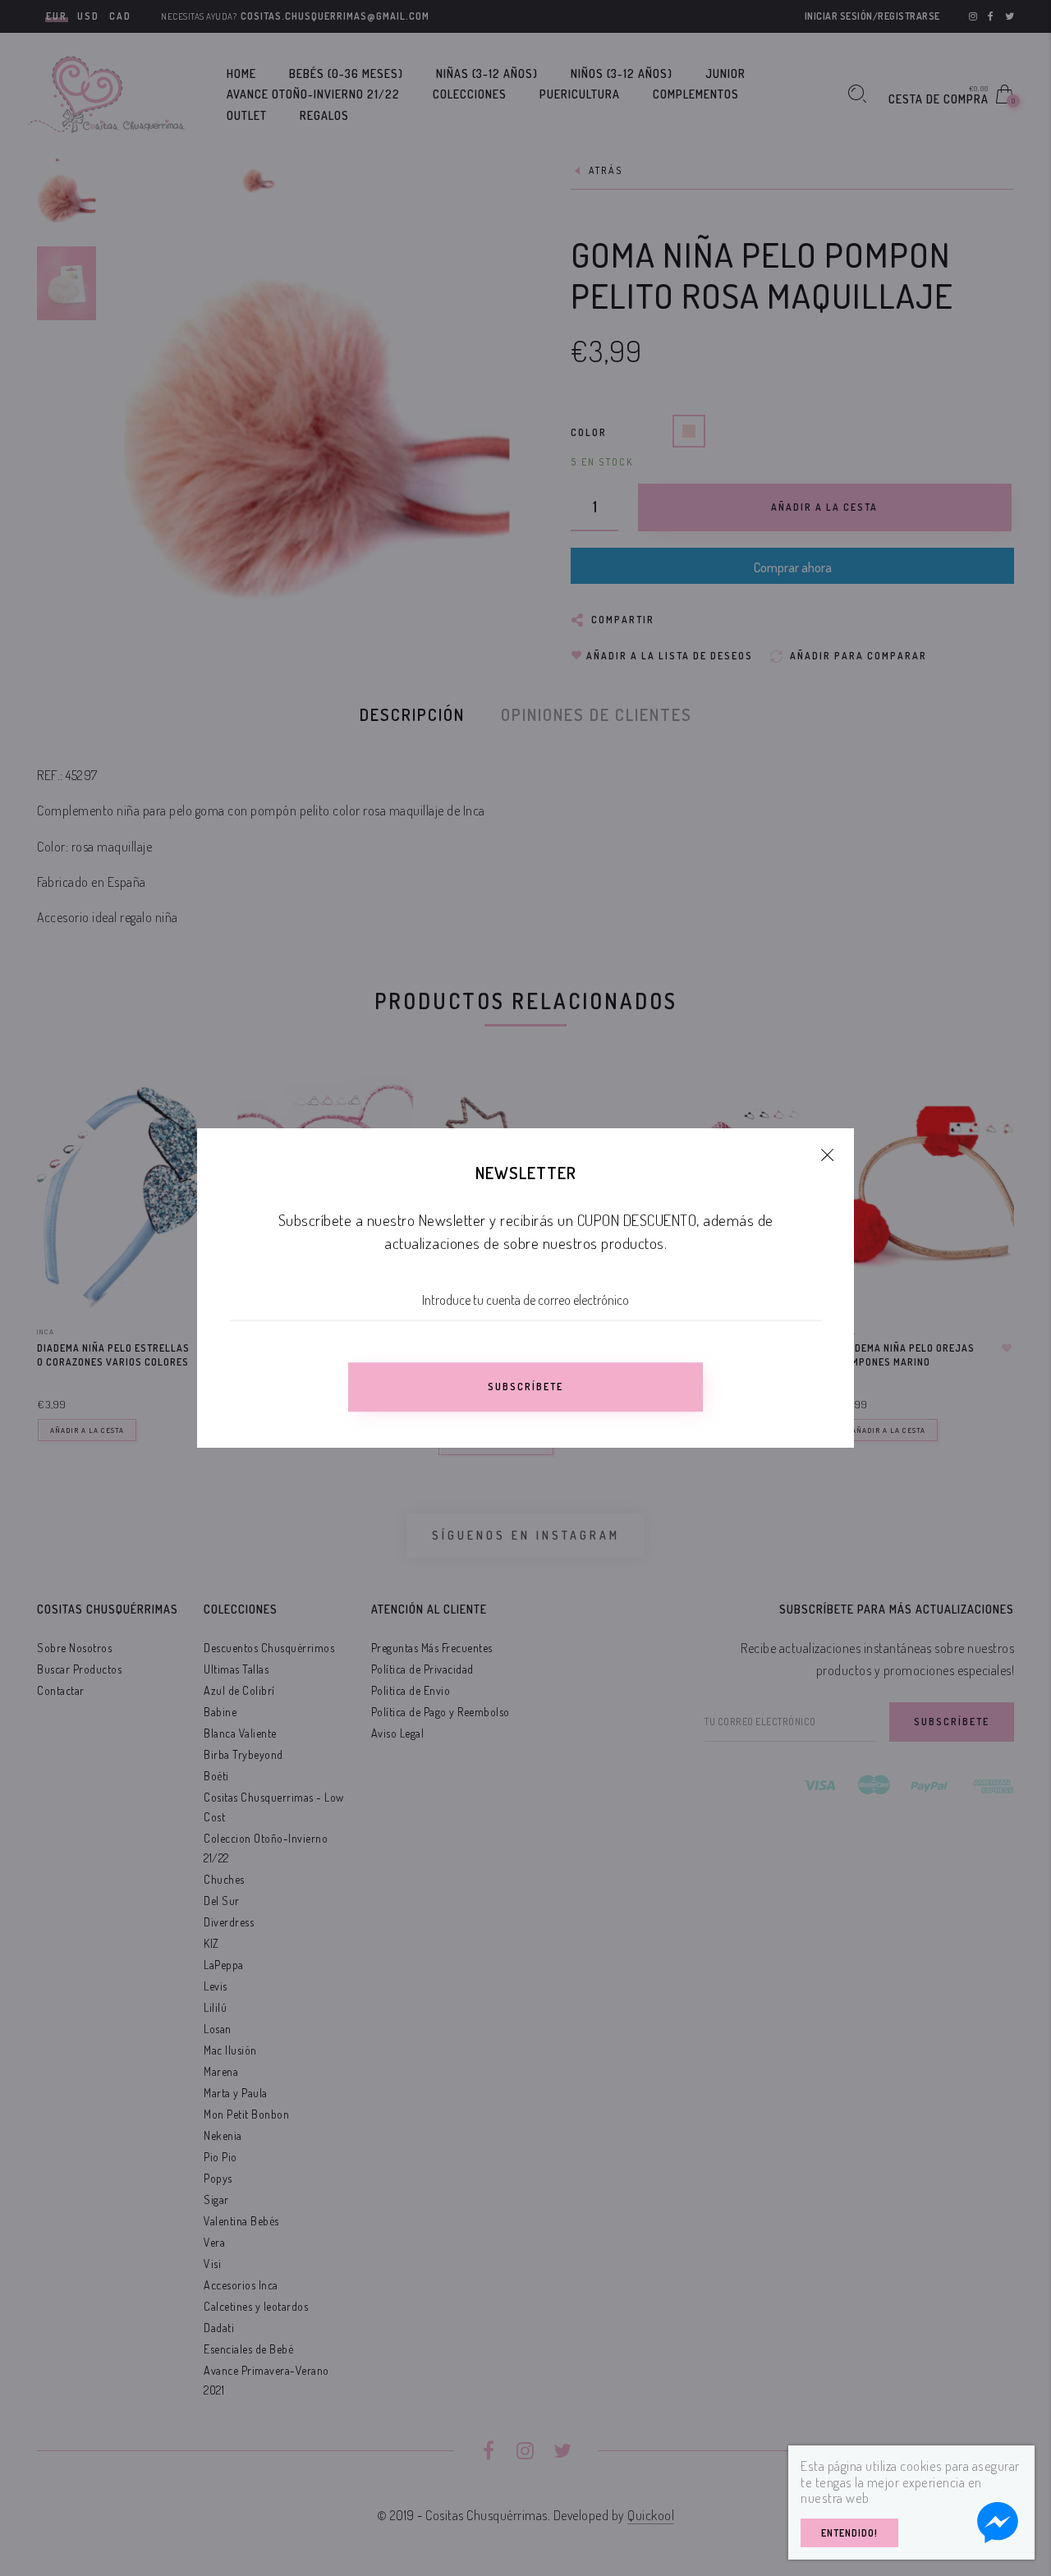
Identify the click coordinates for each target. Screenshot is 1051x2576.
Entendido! (849, 2533)
